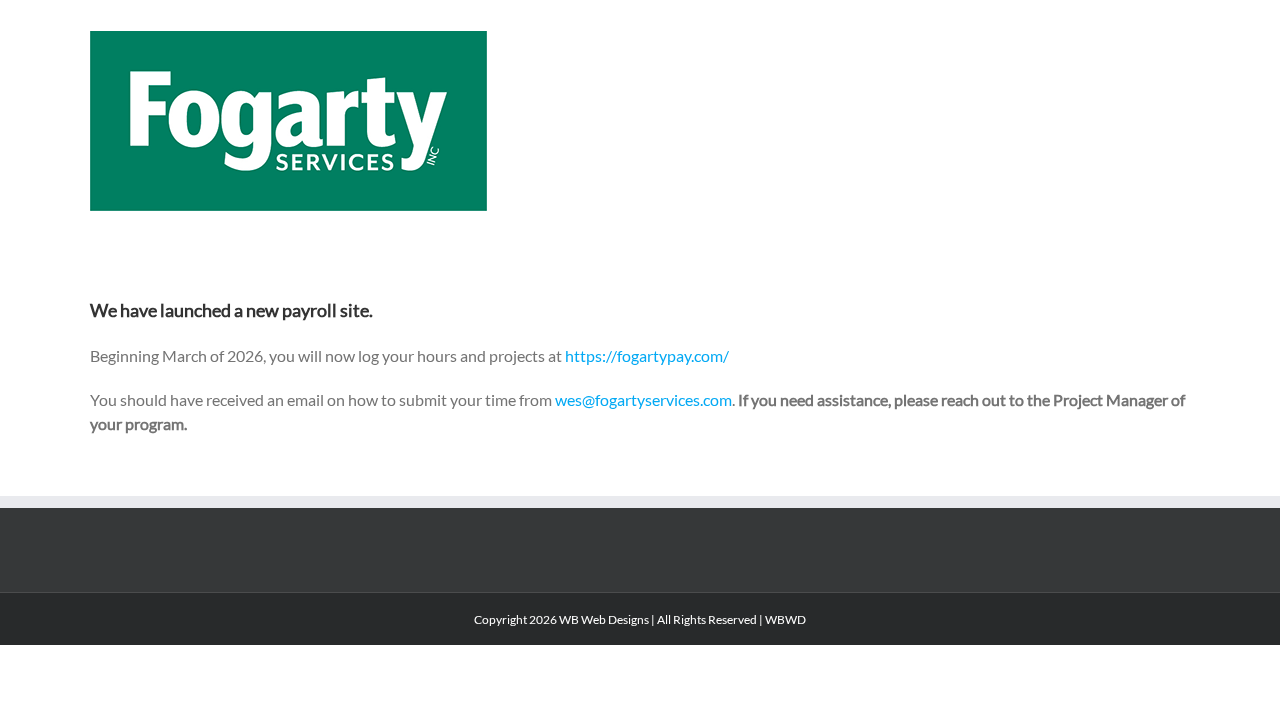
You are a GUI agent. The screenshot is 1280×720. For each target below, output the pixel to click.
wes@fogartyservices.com (643, 399)
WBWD (785, 619)
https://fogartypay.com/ (647, 355)
